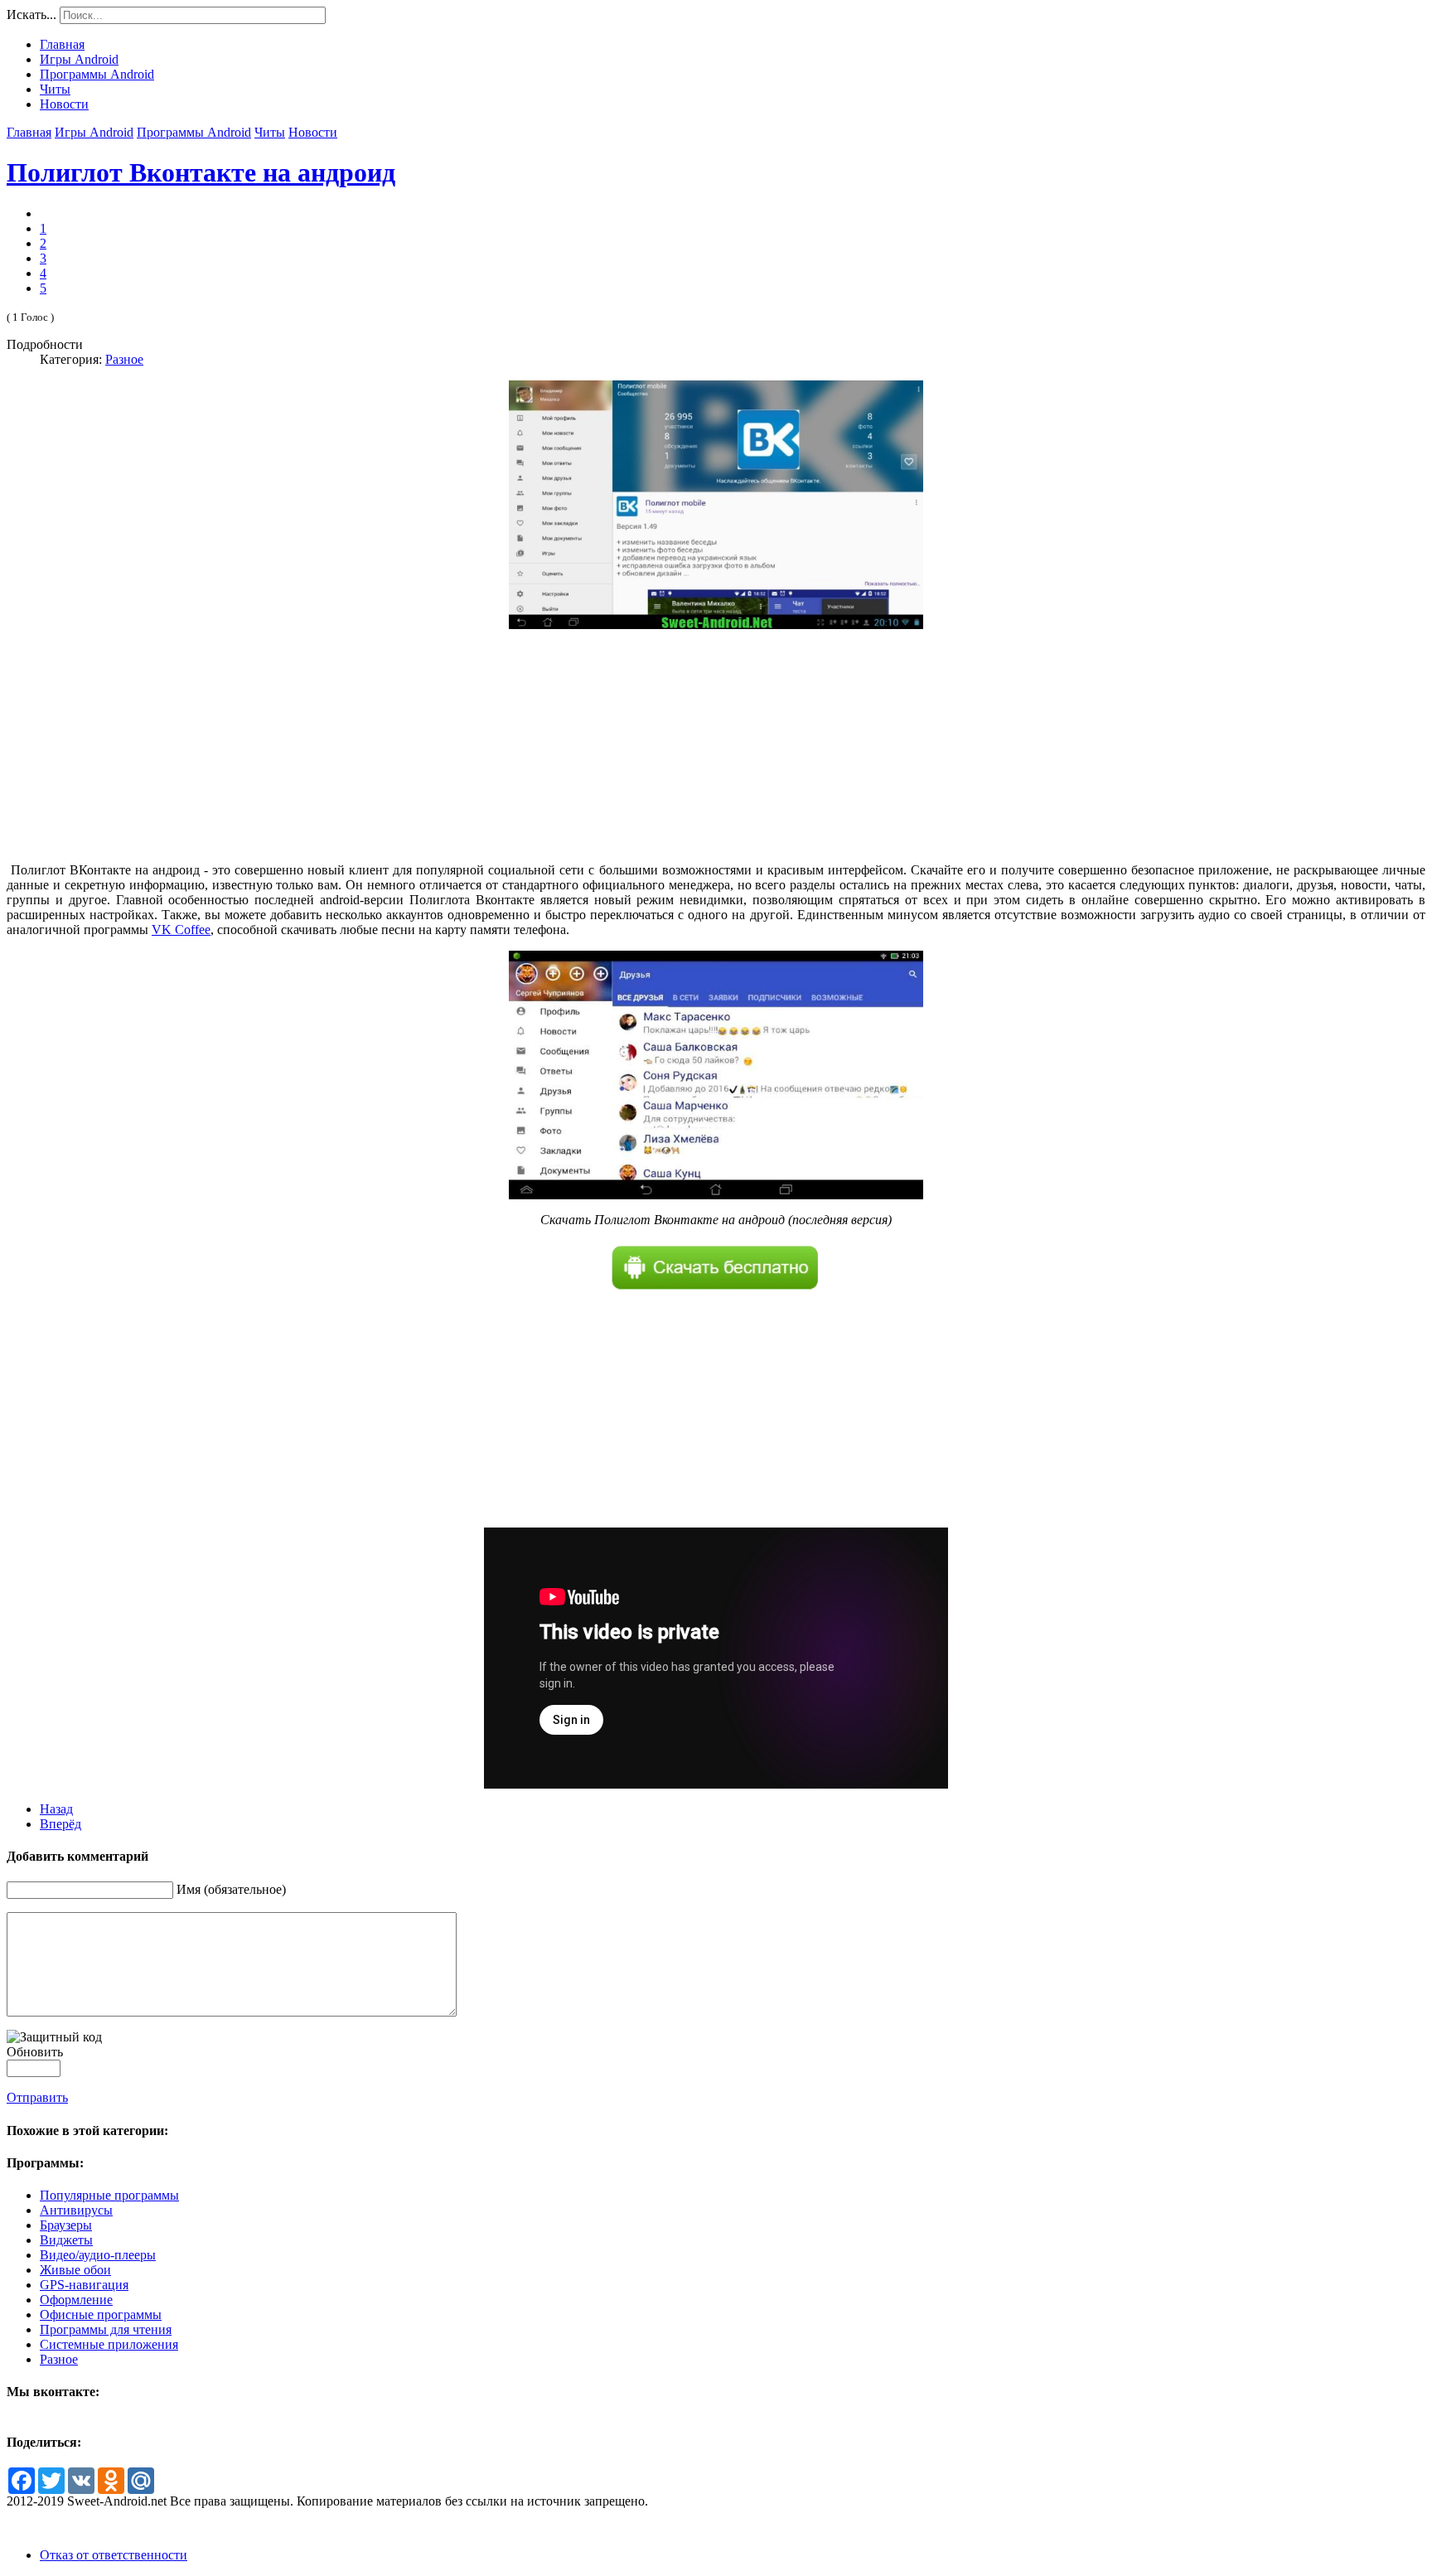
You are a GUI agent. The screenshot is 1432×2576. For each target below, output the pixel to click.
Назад (56, 1809)
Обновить (35, 2052)
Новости (313, 132)
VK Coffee (181, 930)
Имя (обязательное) (231, 1889)
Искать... (31, 15)
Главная (29, 132)
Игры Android (94, 132)
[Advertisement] (716, 746)
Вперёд (60, 1824)
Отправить (37, 2097)
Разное (124, 359)
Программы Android (194, 132)
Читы (270, 132)
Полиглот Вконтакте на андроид (201, 172)
